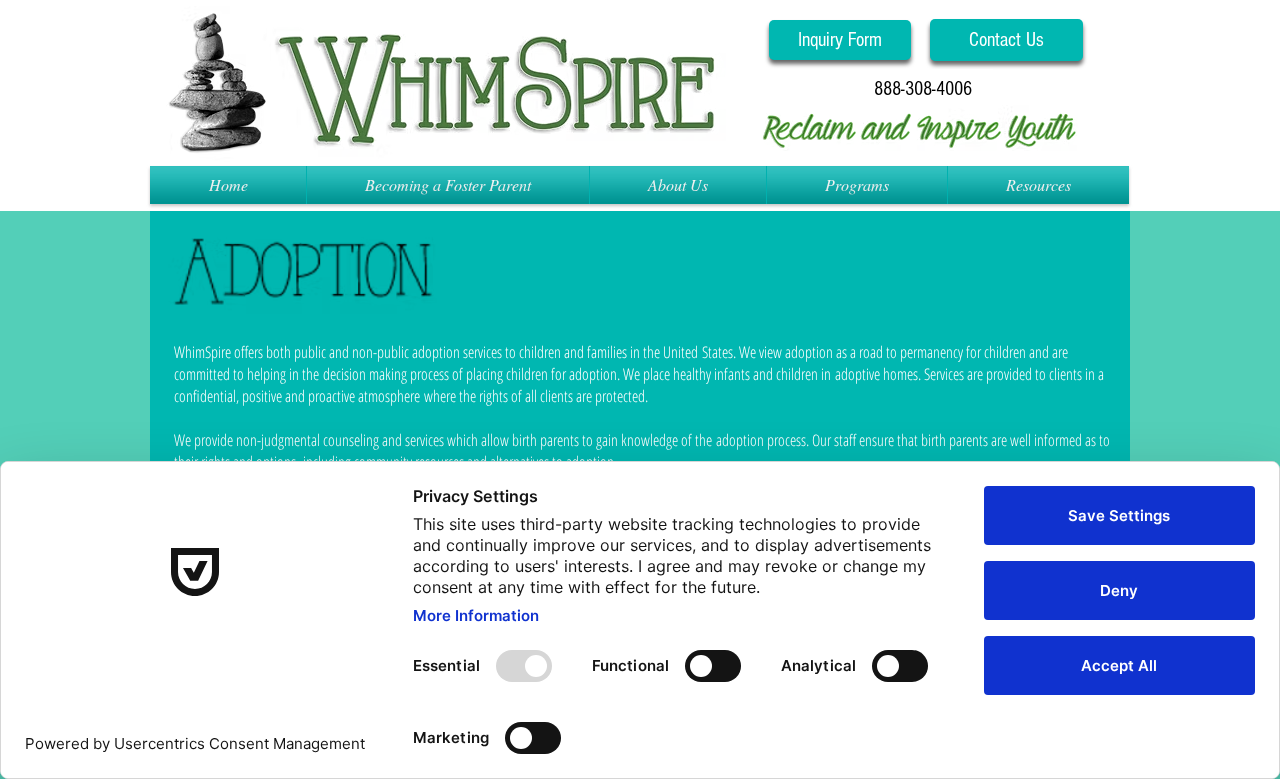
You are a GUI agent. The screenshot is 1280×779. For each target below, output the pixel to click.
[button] (923, 88)
